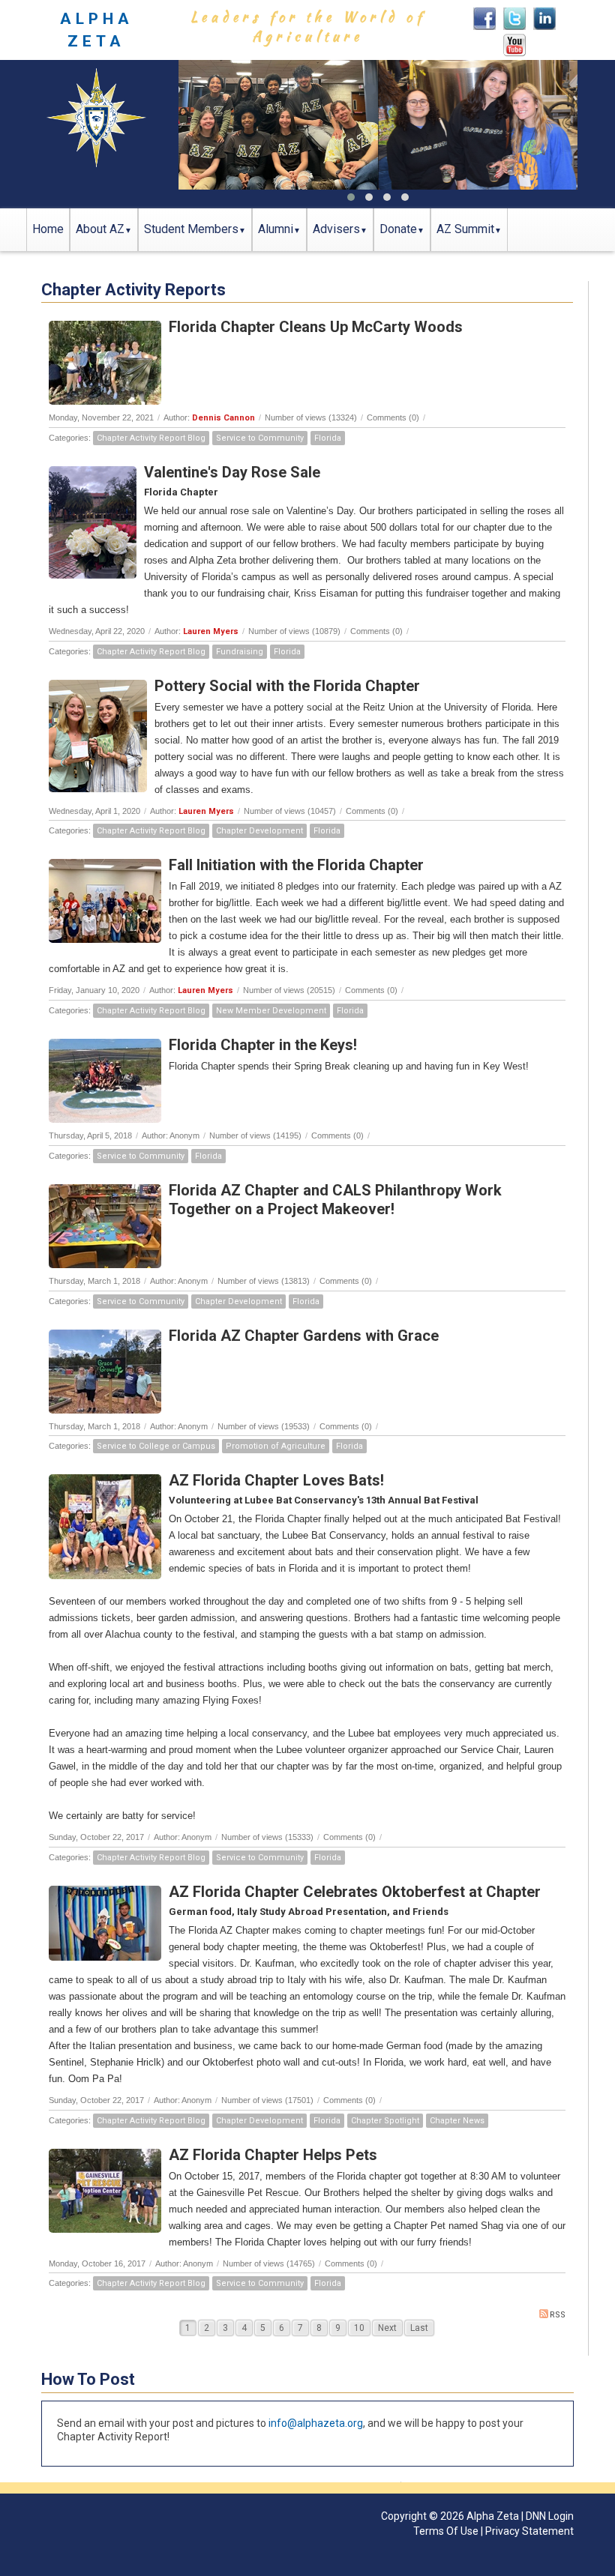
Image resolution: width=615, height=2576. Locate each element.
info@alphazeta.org (316, 2423)
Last (419, 2328)
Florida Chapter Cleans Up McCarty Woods (316, 327)
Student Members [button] (191, 229)
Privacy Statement (529, 2531)
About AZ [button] (100, 229)
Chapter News (457, 2121)
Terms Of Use (446, 2531)
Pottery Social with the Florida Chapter (287, 686)
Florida (328, 438)
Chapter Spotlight (385, 2121)
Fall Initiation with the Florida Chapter (296, 865)
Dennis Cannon (223, 418)
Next (387, 2328)
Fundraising (240, 652)
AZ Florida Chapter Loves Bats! (276, 1480)
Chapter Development (259, 831)
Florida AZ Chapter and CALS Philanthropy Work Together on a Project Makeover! (335, 1200)
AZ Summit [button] (465, 229)
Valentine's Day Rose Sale (232, 472)
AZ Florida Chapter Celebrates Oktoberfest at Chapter (355, 1892)
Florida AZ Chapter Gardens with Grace (304, 1336)
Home (48, 229)
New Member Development (271, 1011)
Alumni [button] (276, 229)
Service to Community (260, 438)
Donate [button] (398, 229)
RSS (558, 2315)
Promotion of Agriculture (276, 1446)
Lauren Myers (211, 631)
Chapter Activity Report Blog (151, 438)
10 (359, 2328)
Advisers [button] (336, 229)
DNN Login (550, 2516)
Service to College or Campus (156, 1446)
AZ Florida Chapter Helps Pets (273, 2155)
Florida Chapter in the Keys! (263, 1045)
